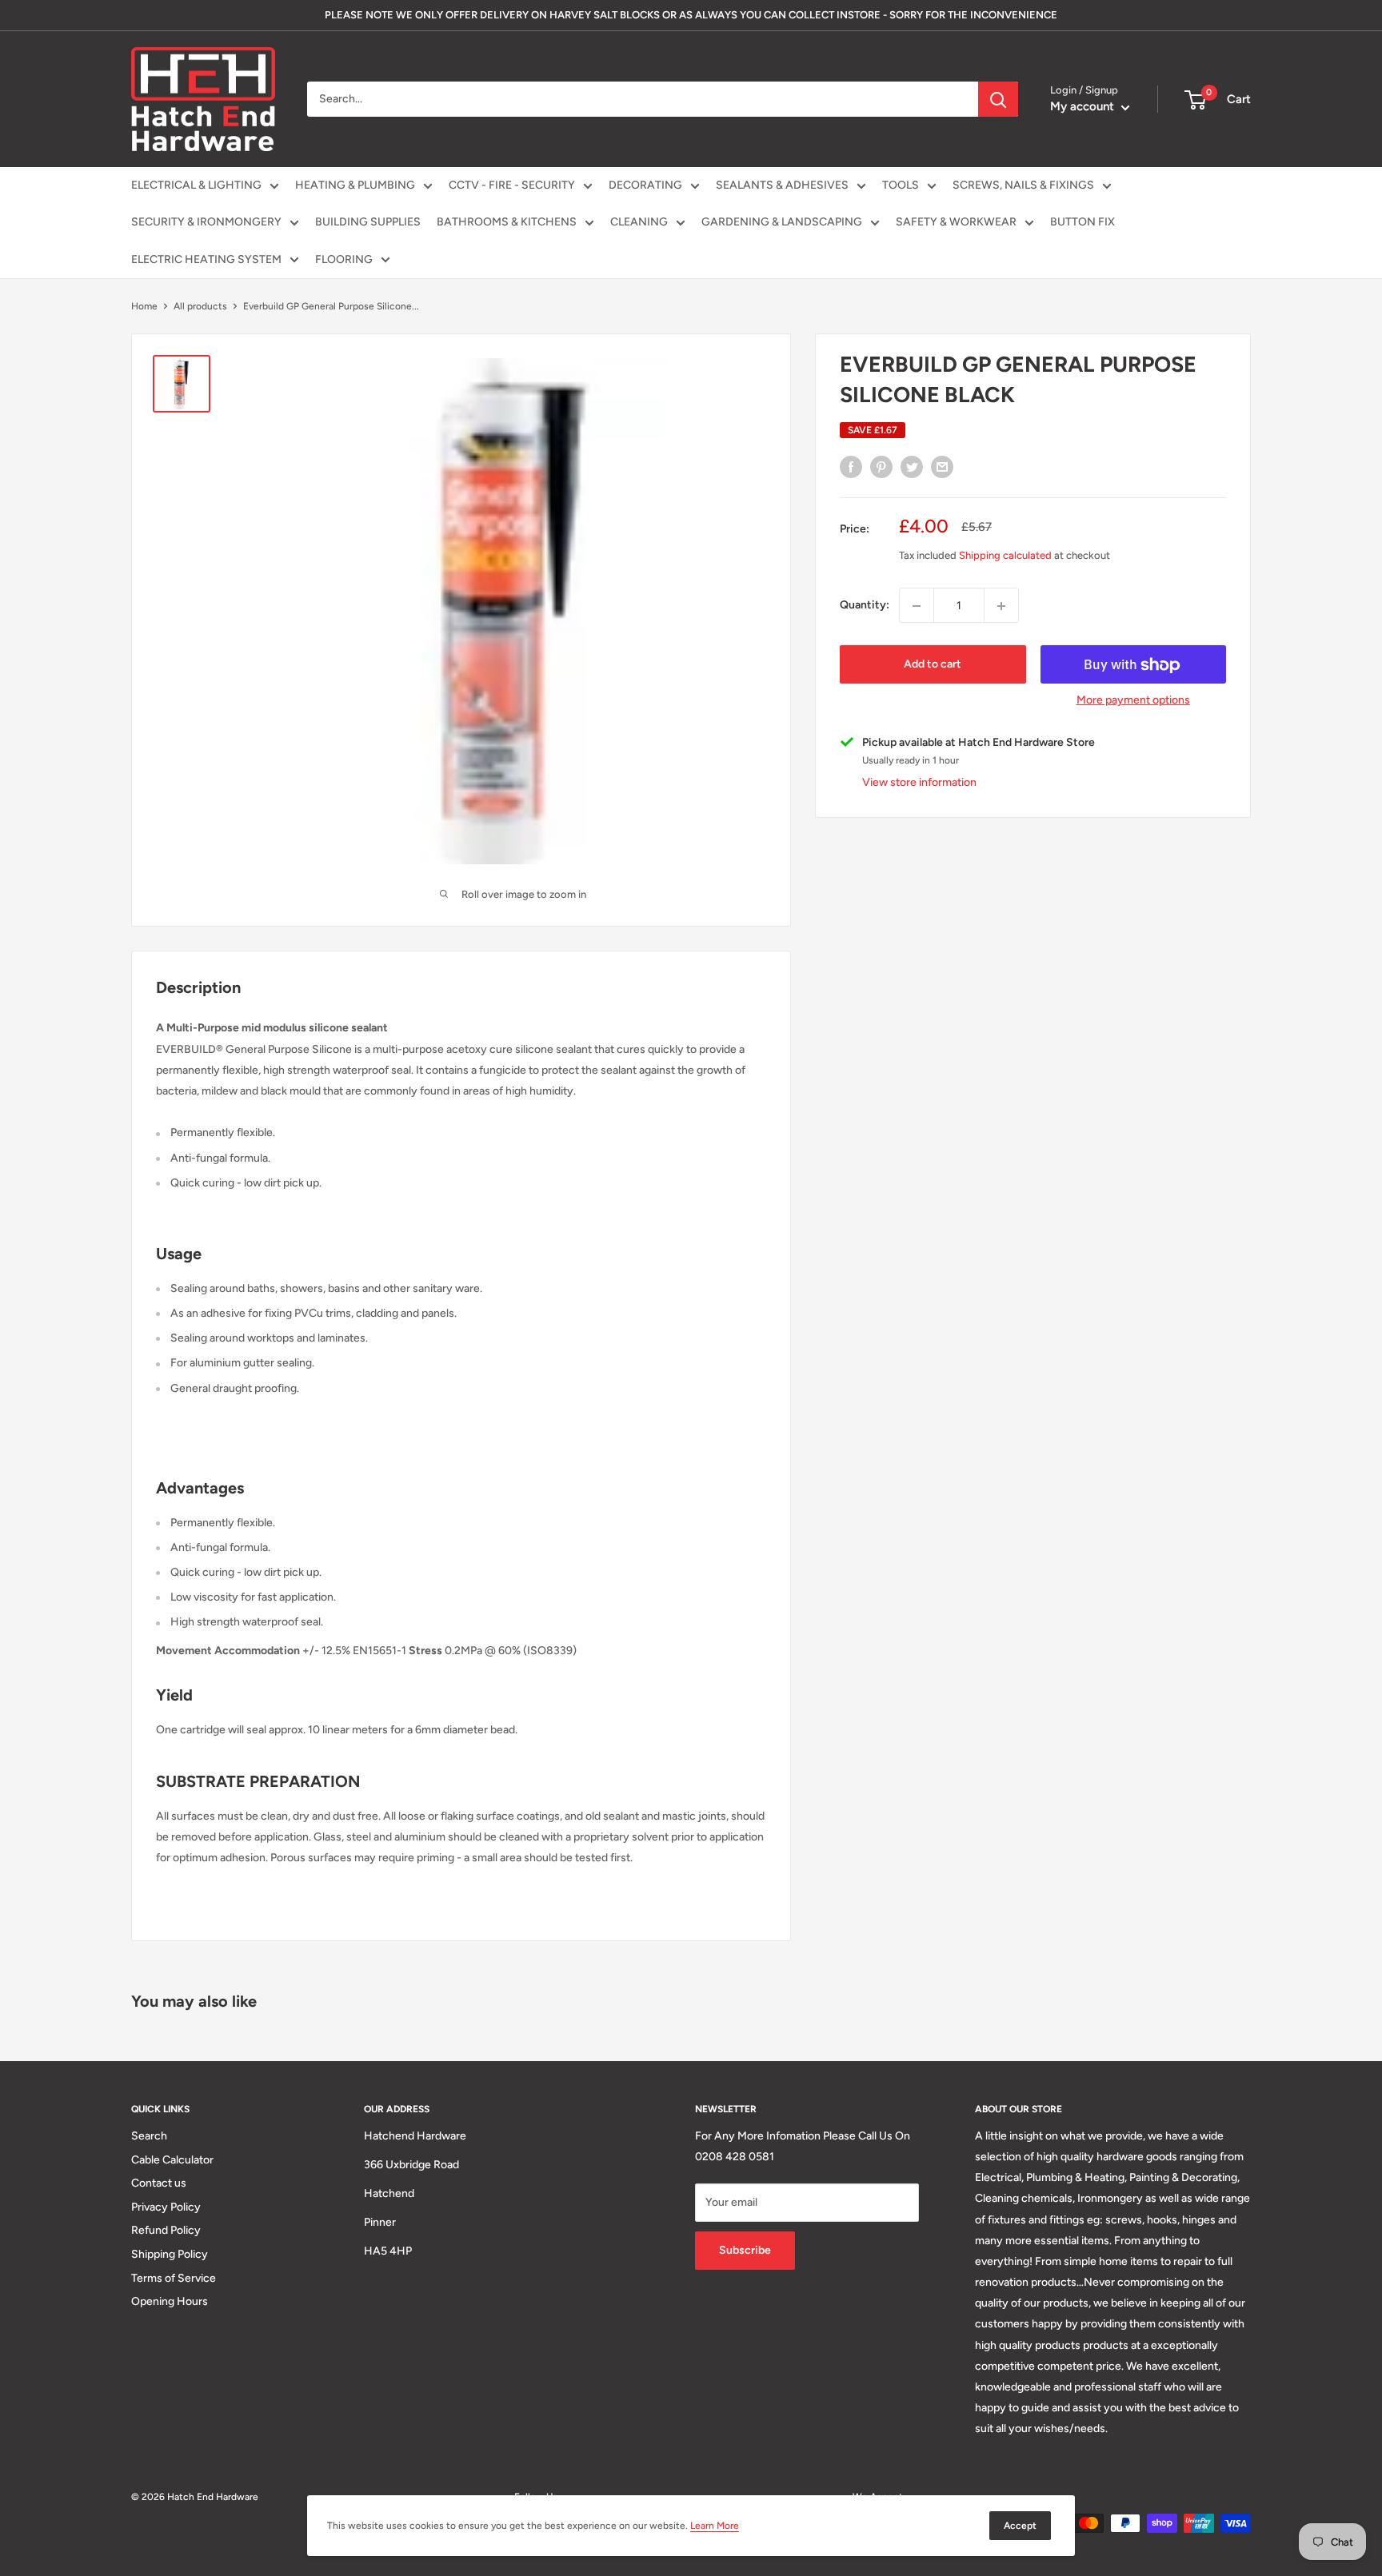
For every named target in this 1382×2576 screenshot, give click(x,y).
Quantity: (865, 606)
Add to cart (933, 665)
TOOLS (901, 185)
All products (200, 306)
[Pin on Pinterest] (881, 467)
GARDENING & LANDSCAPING (782, 222)
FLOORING (344, 259)
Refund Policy (166, 2230)
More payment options (1133, 701)
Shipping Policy (170, 2254)
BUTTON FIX (1082, 222)
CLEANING (639, 222)
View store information (919, 783)
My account (1084, 106)
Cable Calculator (172, 2160)
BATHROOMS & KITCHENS (507, 222)
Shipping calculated (1005, 556)
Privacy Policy (166, 2207)
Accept (1020, 2526)
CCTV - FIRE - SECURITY (512, 185)
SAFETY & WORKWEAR (956, 222)
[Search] (998, 99)
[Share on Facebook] (851, 467)
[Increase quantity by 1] (1001, 606)
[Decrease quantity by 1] (917, 606)
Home (144, 306)
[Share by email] (942, 467)
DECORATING (645, 185)
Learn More (715, 2526)
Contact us (159, 2183)
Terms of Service (174, 2278)
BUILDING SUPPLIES (368, 222)
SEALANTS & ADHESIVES (782, 185)
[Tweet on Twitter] (912, 467)
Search (149, 2136)
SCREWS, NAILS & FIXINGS (1023, 185)
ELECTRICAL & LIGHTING (196, 185)
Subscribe (745, 2250)
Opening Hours (170, 2301)
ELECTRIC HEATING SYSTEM (206, 259)
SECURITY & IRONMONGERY (206, 222)
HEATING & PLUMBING (355, 185)
